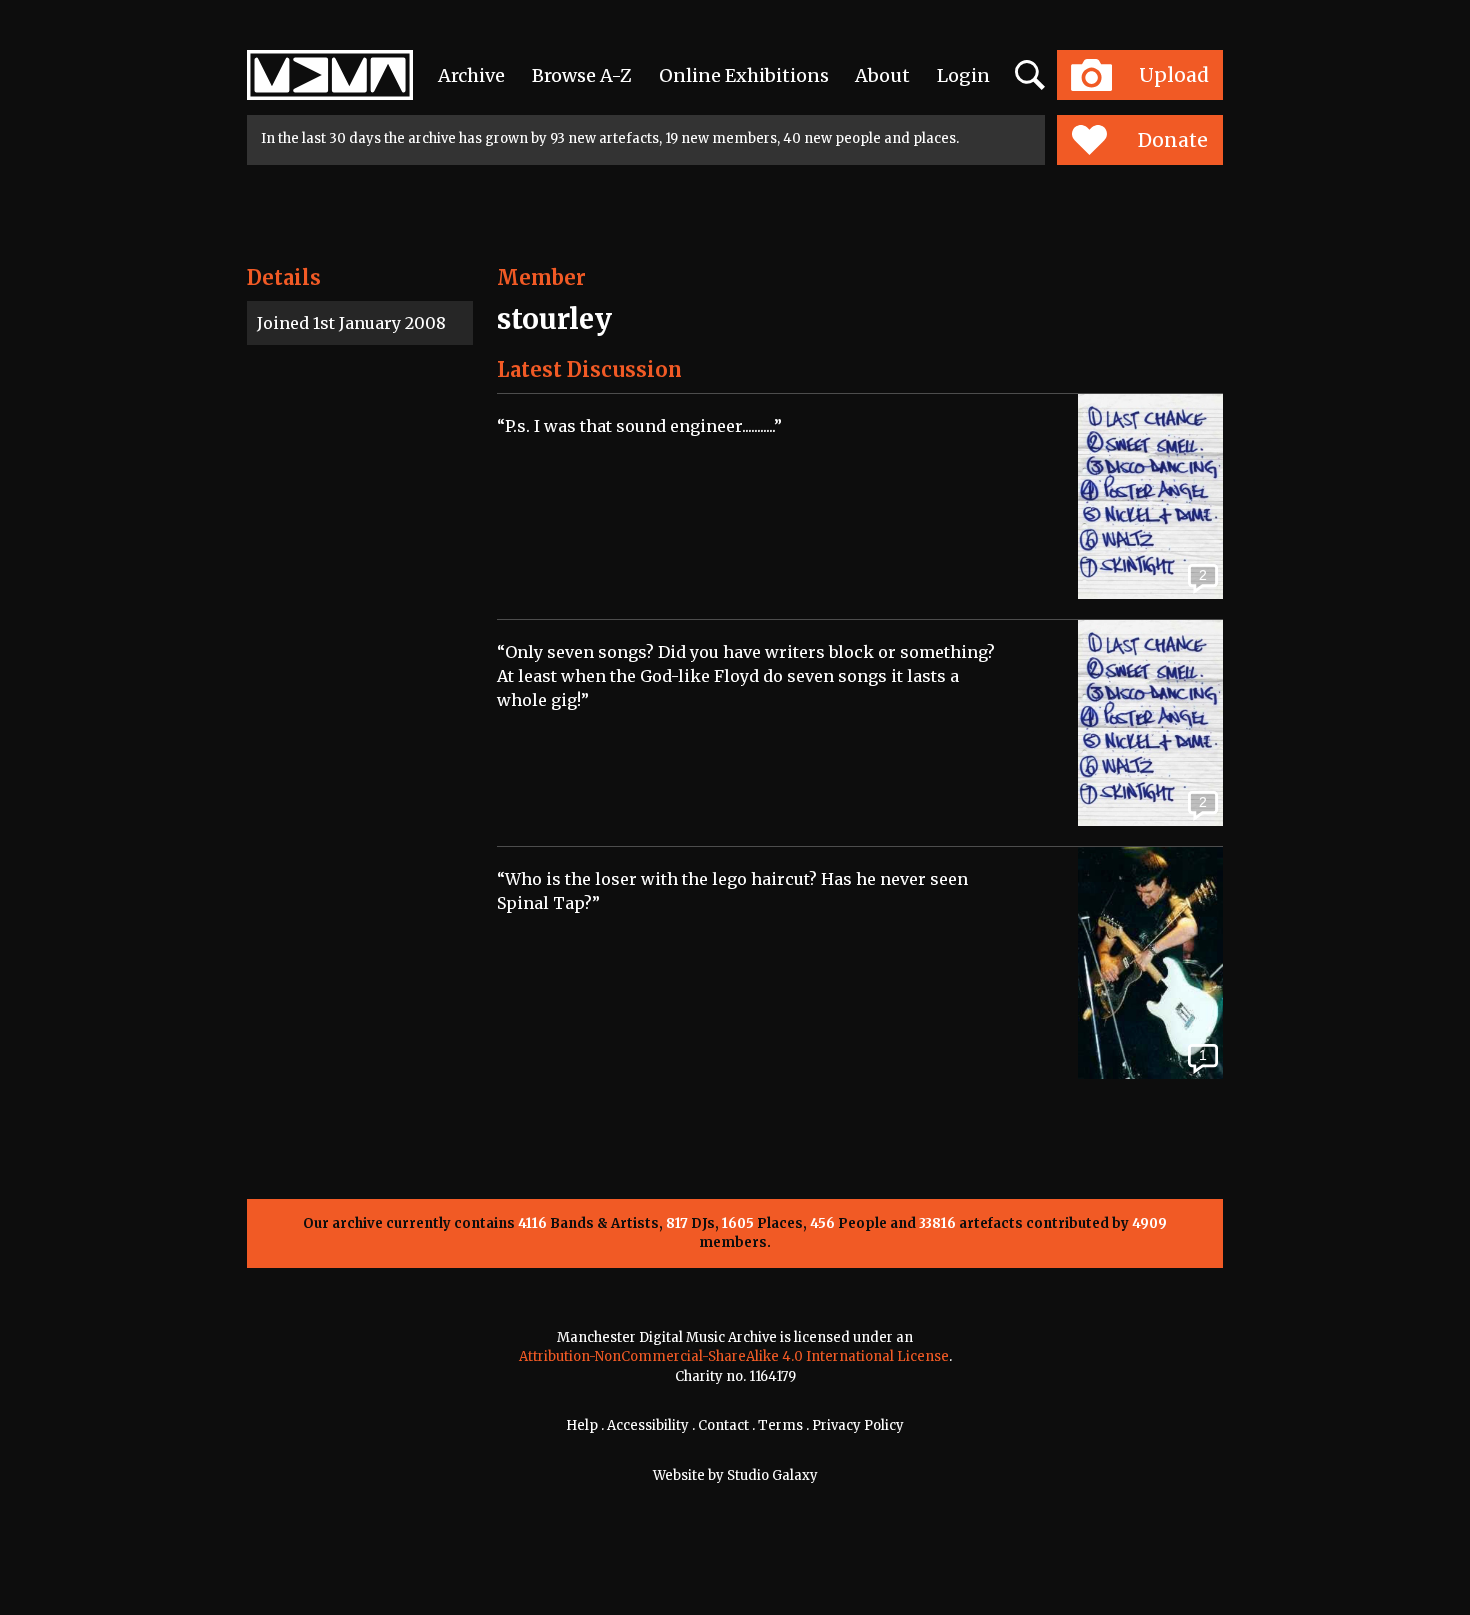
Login (963, 75)
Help (582, 1425)
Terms (780, 1425)
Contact (723, 1425)
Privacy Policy (858, 1425)
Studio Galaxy (772, 1475)
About (882, 75)
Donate (1173, 140)
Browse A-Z (582, 75)
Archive (471, 75)
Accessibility (648, 1425)
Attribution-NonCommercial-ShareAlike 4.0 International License (734, 1356)
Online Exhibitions (744, 75)
